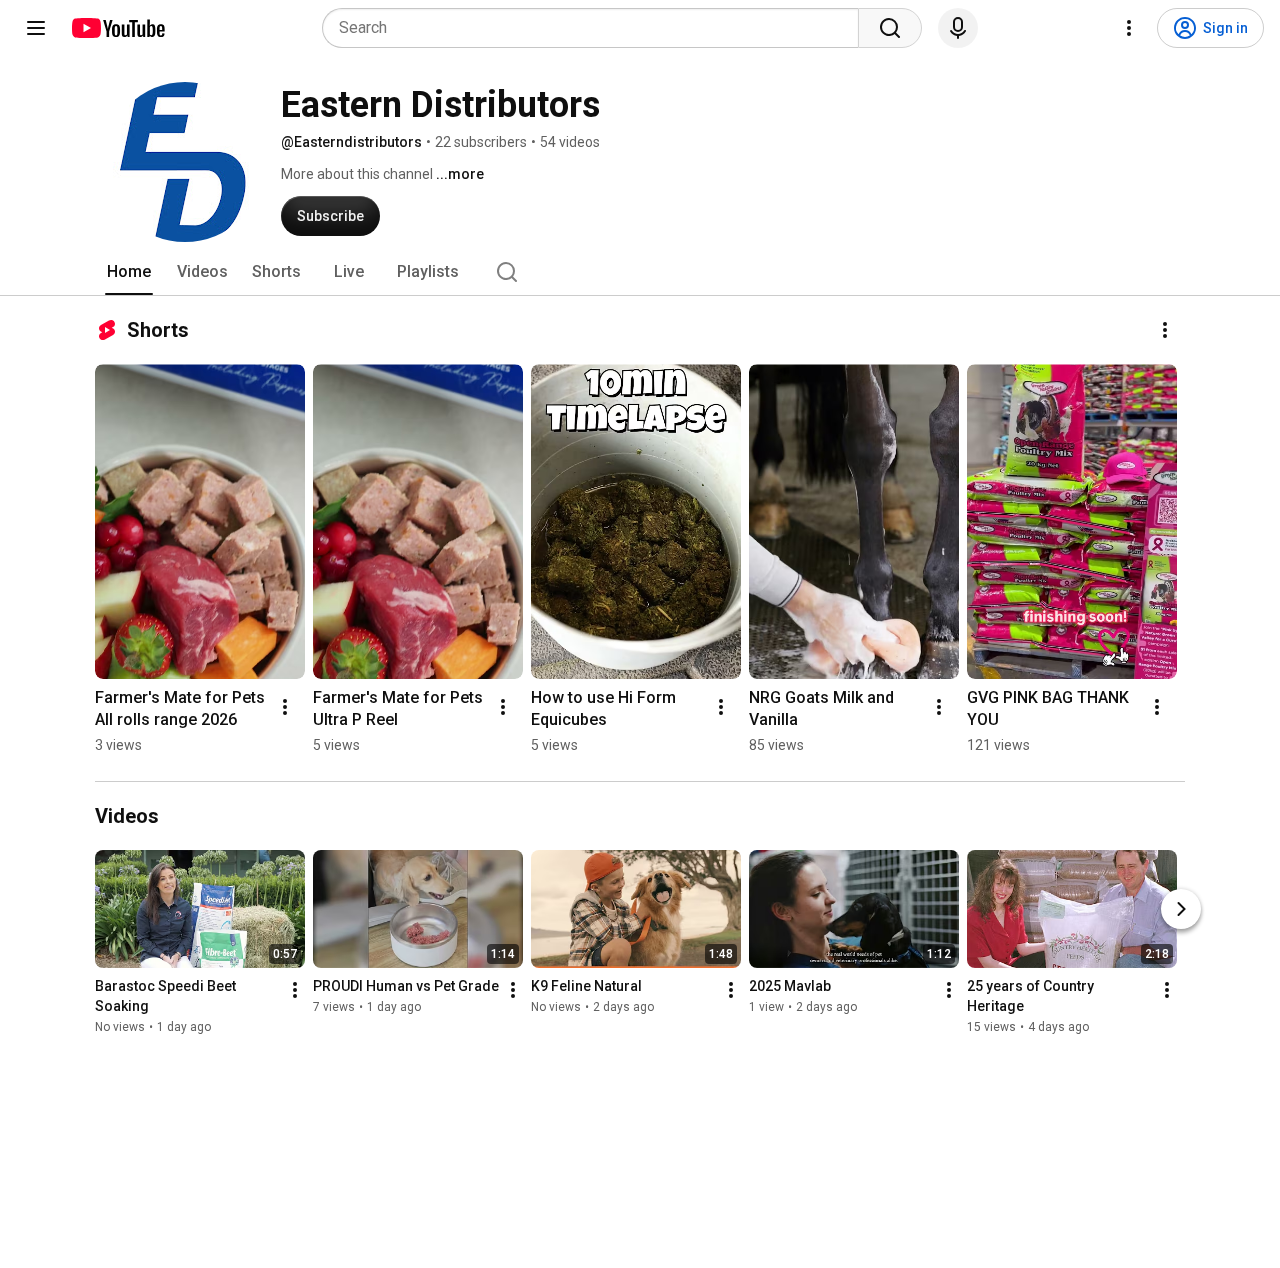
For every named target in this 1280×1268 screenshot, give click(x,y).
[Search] (890, 28)
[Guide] (36, 28)
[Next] (1181, 909)
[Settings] (1129, 28)
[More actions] (1165, 330)
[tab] (129, 272)
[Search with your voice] (958, 28)
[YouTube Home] (117, 28)
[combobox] (596, 28)
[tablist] (640, 272)
